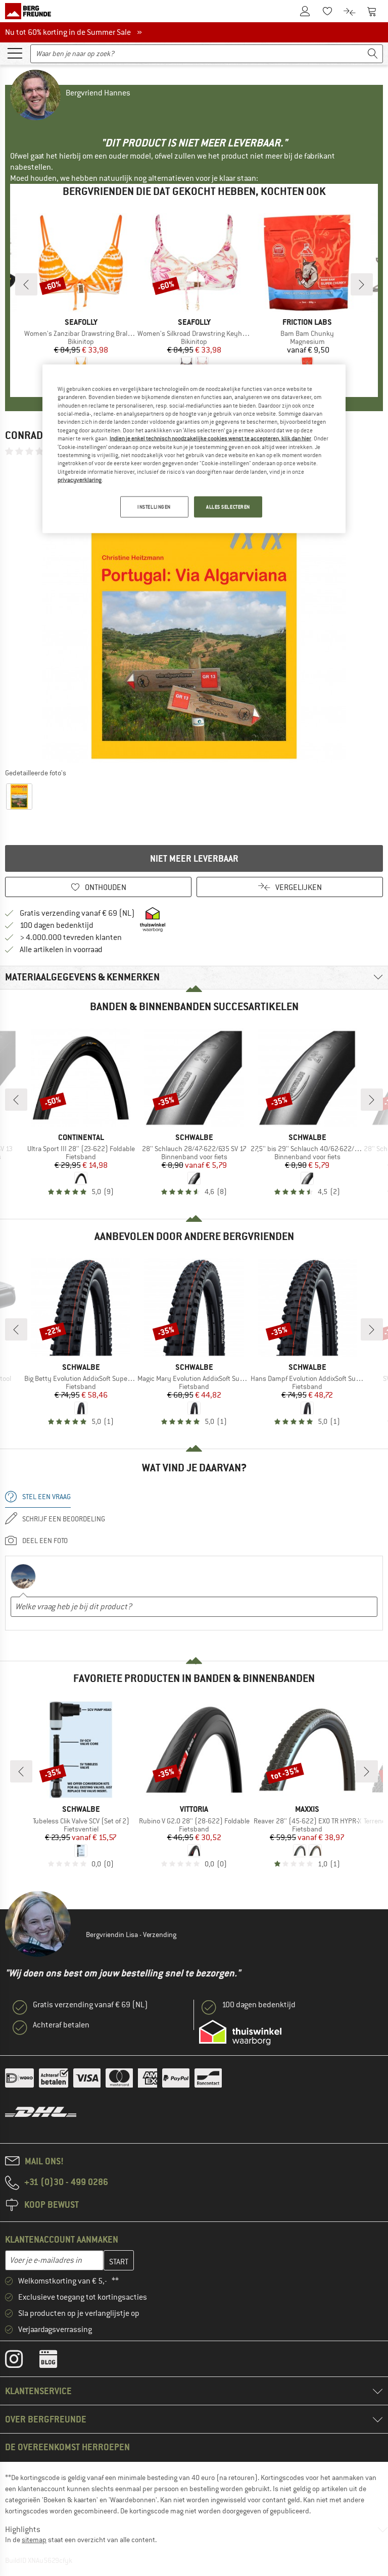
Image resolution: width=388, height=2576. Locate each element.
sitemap (34, 2540)
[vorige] (26, 284)
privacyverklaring (80, 480)
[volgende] (362, 284)
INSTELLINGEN (154, 507)
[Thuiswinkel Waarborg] (240, 2033)
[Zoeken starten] (373, 54)
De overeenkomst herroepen (67, 2447)
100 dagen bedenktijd (57, 925)
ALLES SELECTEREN (228, 507)
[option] (194, 612)
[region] (194, 449)
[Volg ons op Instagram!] (21, 2361)
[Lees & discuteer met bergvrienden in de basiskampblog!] (56, 2361)
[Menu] (15, 53)
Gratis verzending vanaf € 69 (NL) (77, 913)
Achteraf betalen (61, 2025)
